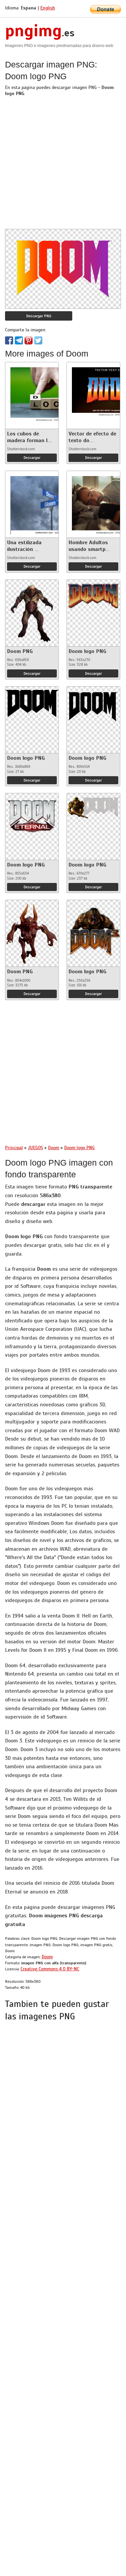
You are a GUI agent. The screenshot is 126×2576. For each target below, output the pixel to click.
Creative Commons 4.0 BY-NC (50, 1969)
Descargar (32, 458)
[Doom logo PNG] (93, 594)
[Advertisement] (63, 166)
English (48, 8)
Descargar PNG (39, 316)
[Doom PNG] (32, 611)
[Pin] (29, 340)
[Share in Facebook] (9, 340)
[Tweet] (38, 340)
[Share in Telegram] (19, 340)
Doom (47, 1957)
